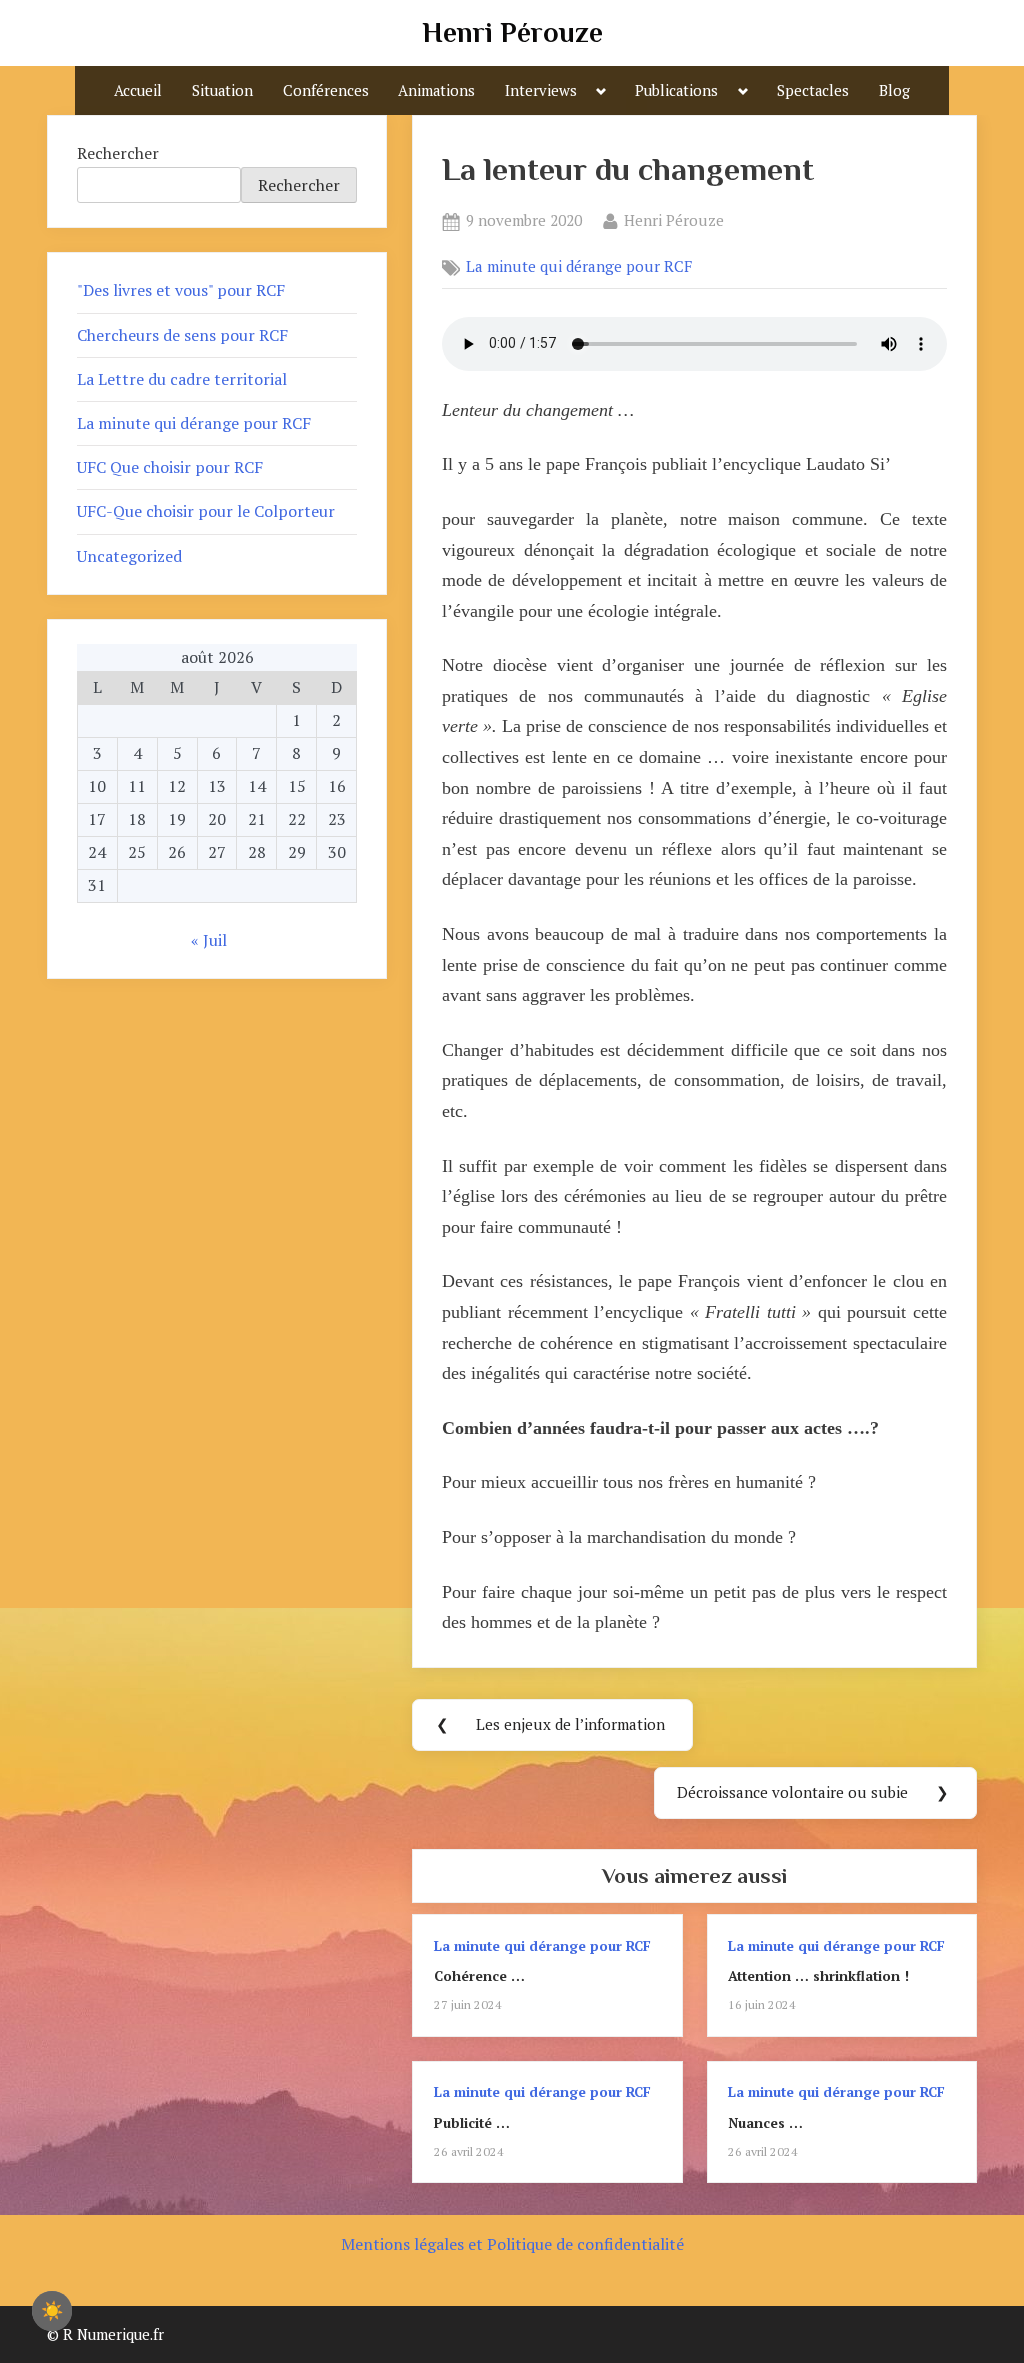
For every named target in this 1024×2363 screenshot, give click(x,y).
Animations (436, 90)
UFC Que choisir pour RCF (170, 467)
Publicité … (472, 2123)
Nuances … (765, 2123)
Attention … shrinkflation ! (818, 1976)
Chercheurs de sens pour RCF (182, 335)
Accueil (138, 90)
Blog (894, 90)
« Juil (209, 940)
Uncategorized (129, 556)
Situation (222, 90)
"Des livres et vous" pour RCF (181, 290)
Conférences (326, 90)
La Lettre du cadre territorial (182, 379)
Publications (676, 90)
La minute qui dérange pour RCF (579, 267)
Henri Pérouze (512, 32)
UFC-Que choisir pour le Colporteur (206, 511)
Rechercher (118, 153)
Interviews (541, 90)
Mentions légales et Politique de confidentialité (512, 2244)
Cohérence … (479, 1976)
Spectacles (813, 90)
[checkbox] (52, 2311)
